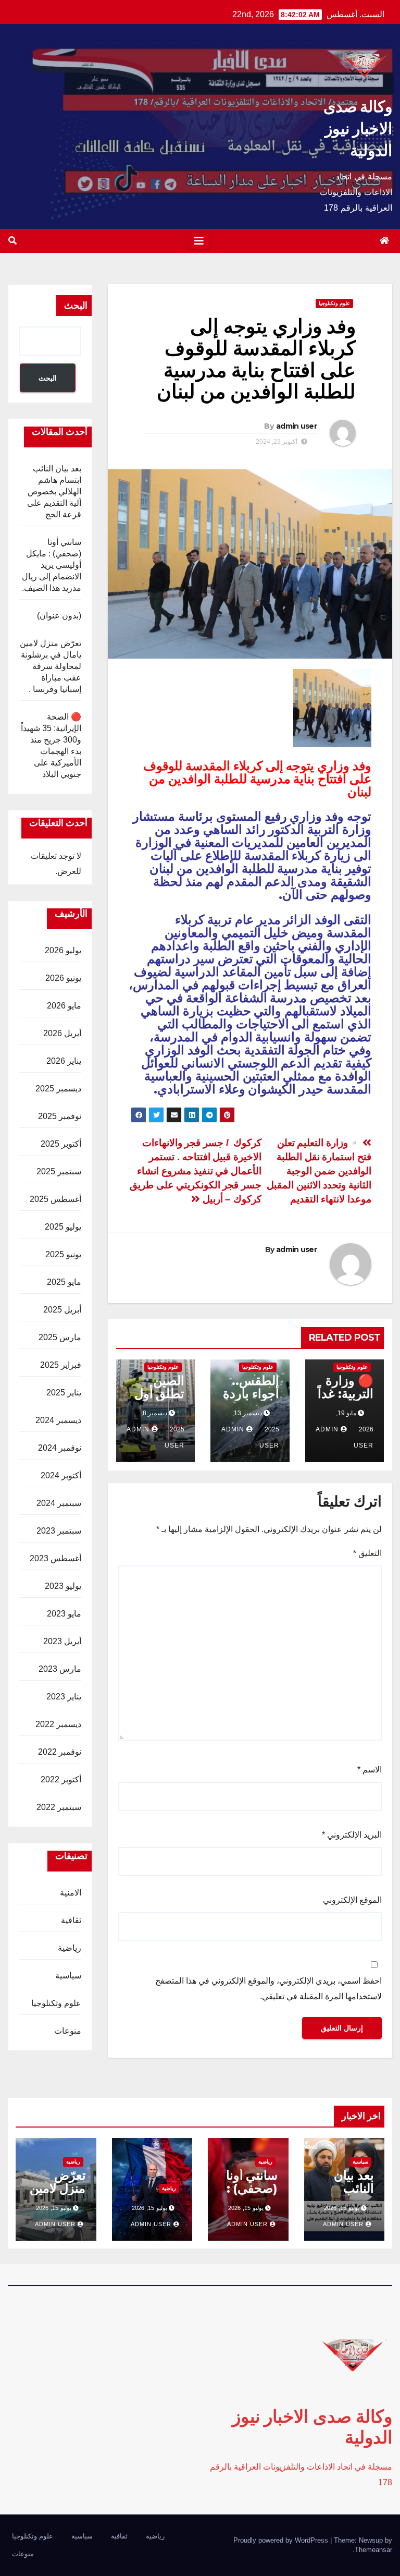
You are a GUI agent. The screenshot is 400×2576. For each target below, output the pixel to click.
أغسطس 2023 (55, 1558)
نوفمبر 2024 (60, 1448)
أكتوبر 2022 (61, 1779)
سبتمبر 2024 (59, 1503)
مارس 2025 (60, 1337)
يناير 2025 (64, 1393)
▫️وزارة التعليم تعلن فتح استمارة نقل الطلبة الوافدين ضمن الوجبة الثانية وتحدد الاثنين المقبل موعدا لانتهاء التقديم (319, 1171)
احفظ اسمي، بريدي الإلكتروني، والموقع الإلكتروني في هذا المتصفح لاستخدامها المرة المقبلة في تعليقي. (268, 1989)
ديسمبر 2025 (58, 1089)
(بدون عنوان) (59, 616)
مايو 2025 (64, 1282)
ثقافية (71, 1920)
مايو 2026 (64, 1006)
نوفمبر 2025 (60, 1116)
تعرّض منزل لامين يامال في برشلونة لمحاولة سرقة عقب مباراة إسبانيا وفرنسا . (51, 666)
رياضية (70, 1948)
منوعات (68, 2031)
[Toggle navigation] (199, 241)
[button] (12, 241)
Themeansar (373, 2550)
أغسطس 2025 (55, 1199)
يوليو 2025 (63, 1227)
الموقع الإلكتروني (352, 1900)
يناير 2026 (64, 1061)
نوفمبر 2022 (60, 1752)
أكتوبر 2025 (61, 1144)
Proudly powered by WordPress (282, 2540)
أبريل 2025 (62, 1310)
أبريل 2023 (62, 1641)
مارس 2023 (60, 1669)
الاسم (370, 1770)
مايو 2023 (64, 1614)
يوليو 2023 (63, 1586)
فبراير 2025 (61, 1365)
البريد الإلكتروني (352, 1835)
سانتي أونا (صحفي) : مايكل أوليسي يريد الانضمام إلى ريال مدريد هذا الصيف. (52, 565)
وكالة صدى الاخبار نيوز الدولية (358, 129)
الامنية (71, 1893)
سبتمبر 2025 (59, 1171)
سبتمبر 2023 (59, 1531)
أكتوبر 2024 (61, 1475)
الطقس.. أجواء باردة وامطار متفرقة (251, 1400)
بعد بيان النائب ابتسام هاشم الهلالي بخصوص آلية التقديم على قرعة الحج (54, 491)
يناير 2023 (64, 1697)
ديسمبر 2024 (58, 1420)
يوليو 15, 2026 (342, 2208)
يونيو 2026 (63, 978)
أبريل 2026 (62, 1033)
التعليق (367, 1553)
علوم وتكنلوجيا (334, 303)
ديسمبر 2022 (58, 1724)
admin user (296, 426)
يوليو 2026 (63, 950)
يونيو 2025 (63, 1254)
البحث (76, 306)
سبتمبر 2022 (59, 1807)
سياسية (68, 1976)
